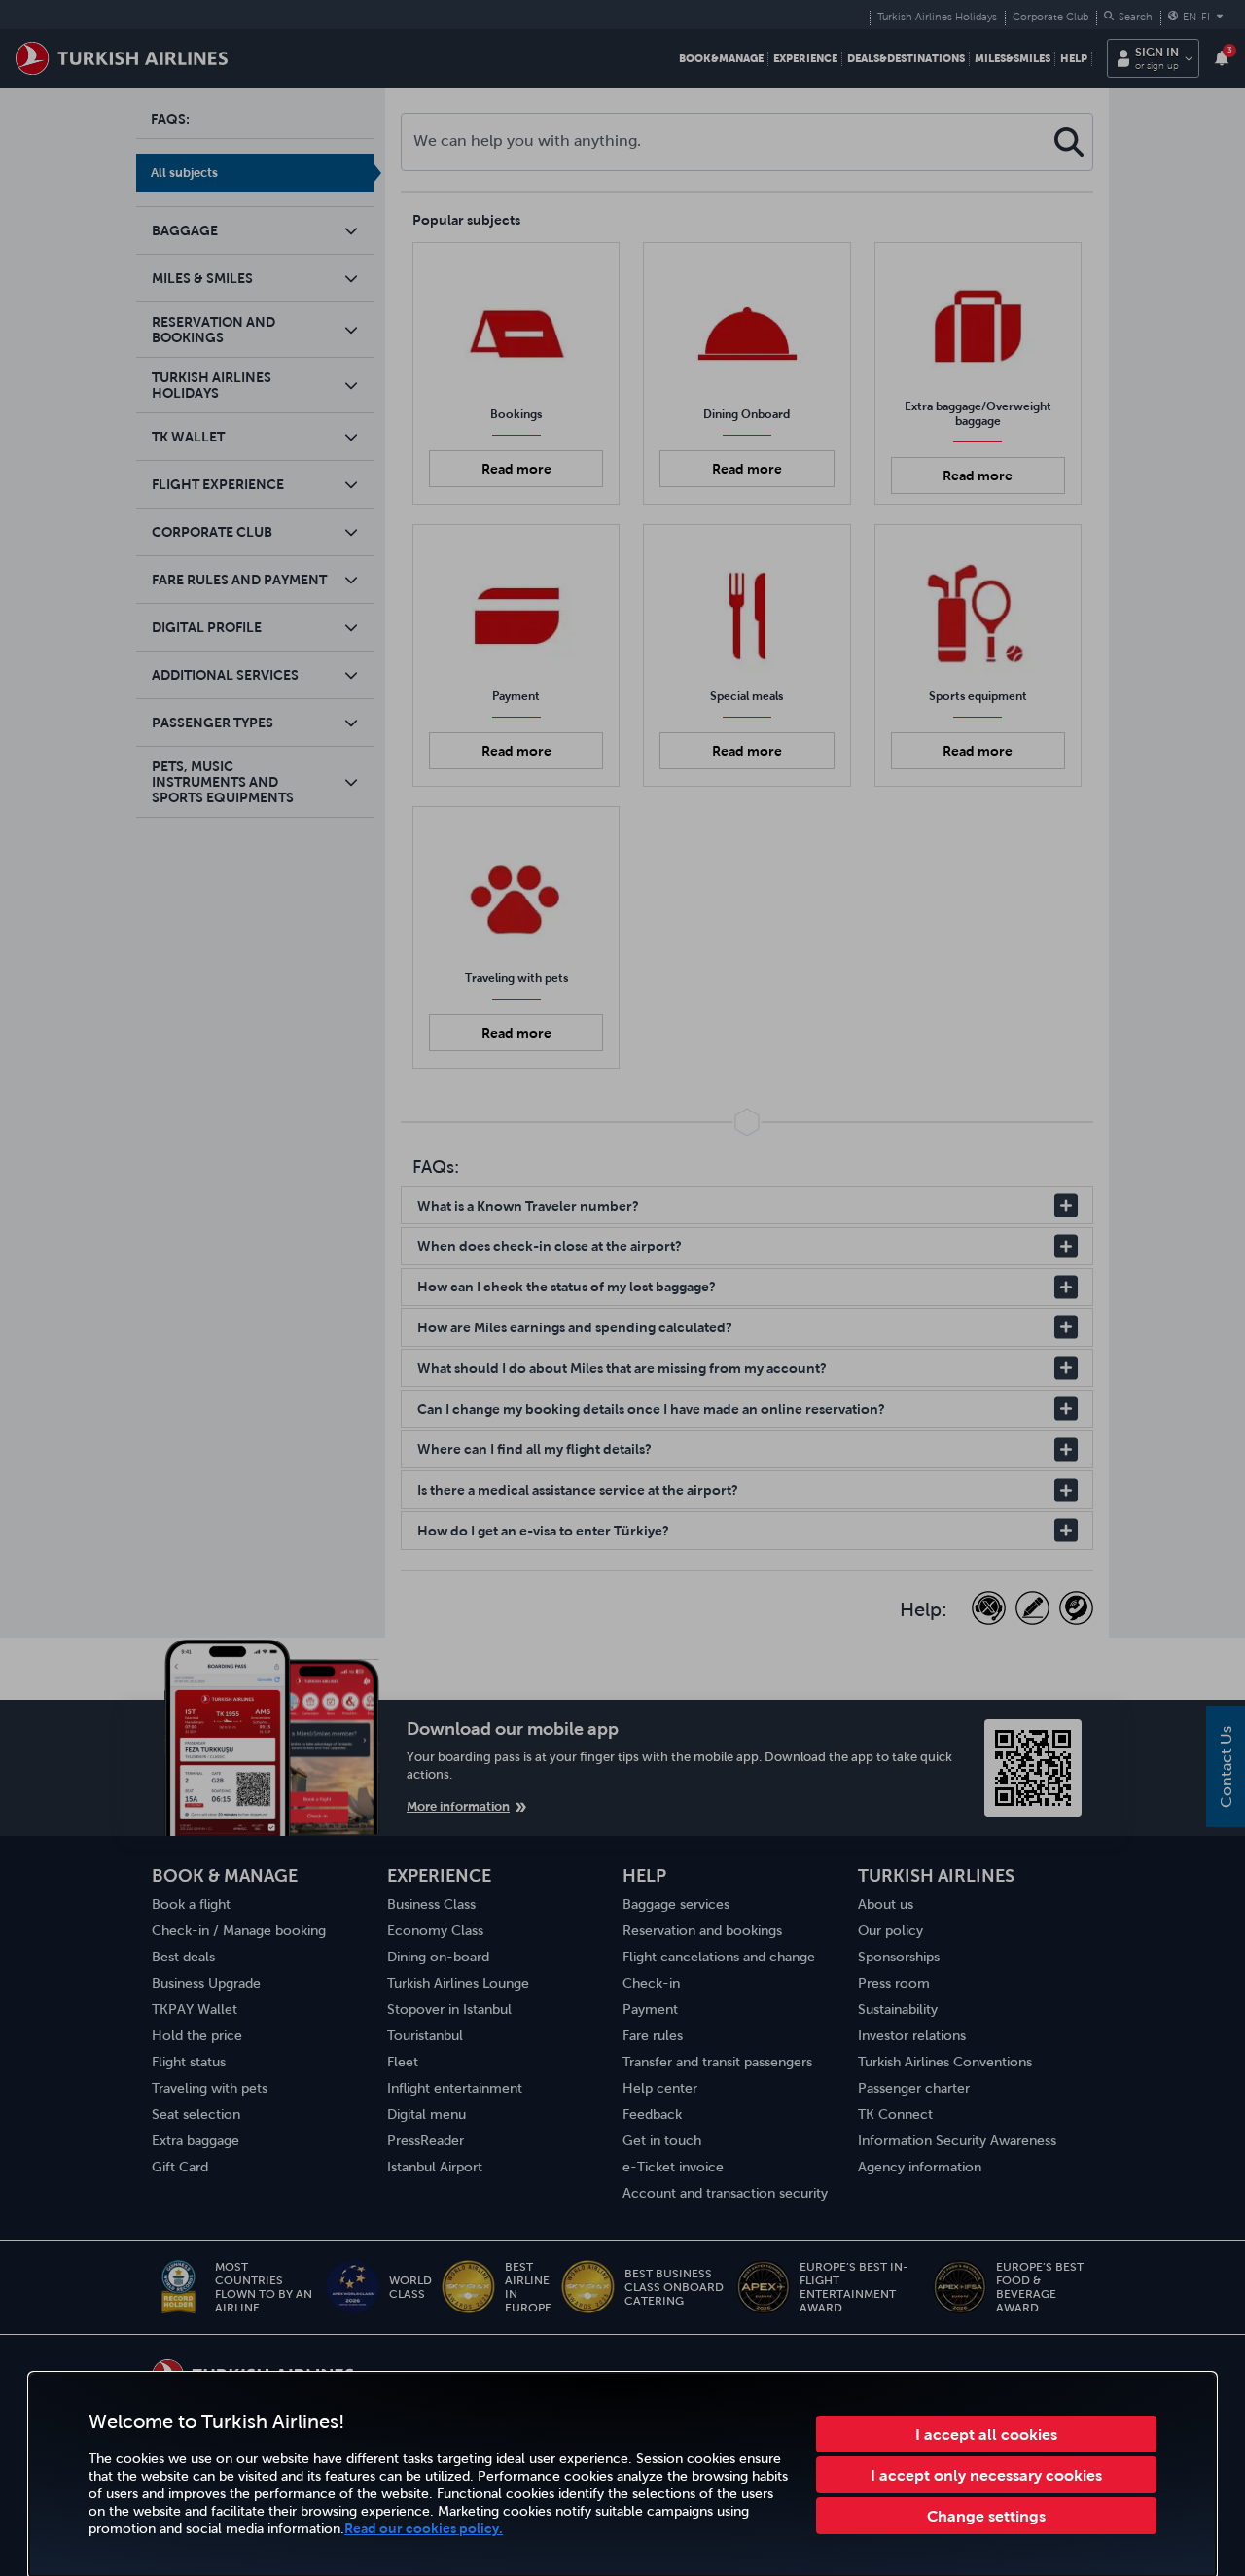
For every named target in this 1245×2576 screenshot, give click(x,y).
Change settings (986, 2516)
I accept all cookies (986, 2434)
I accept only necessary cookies (986, 2475)
